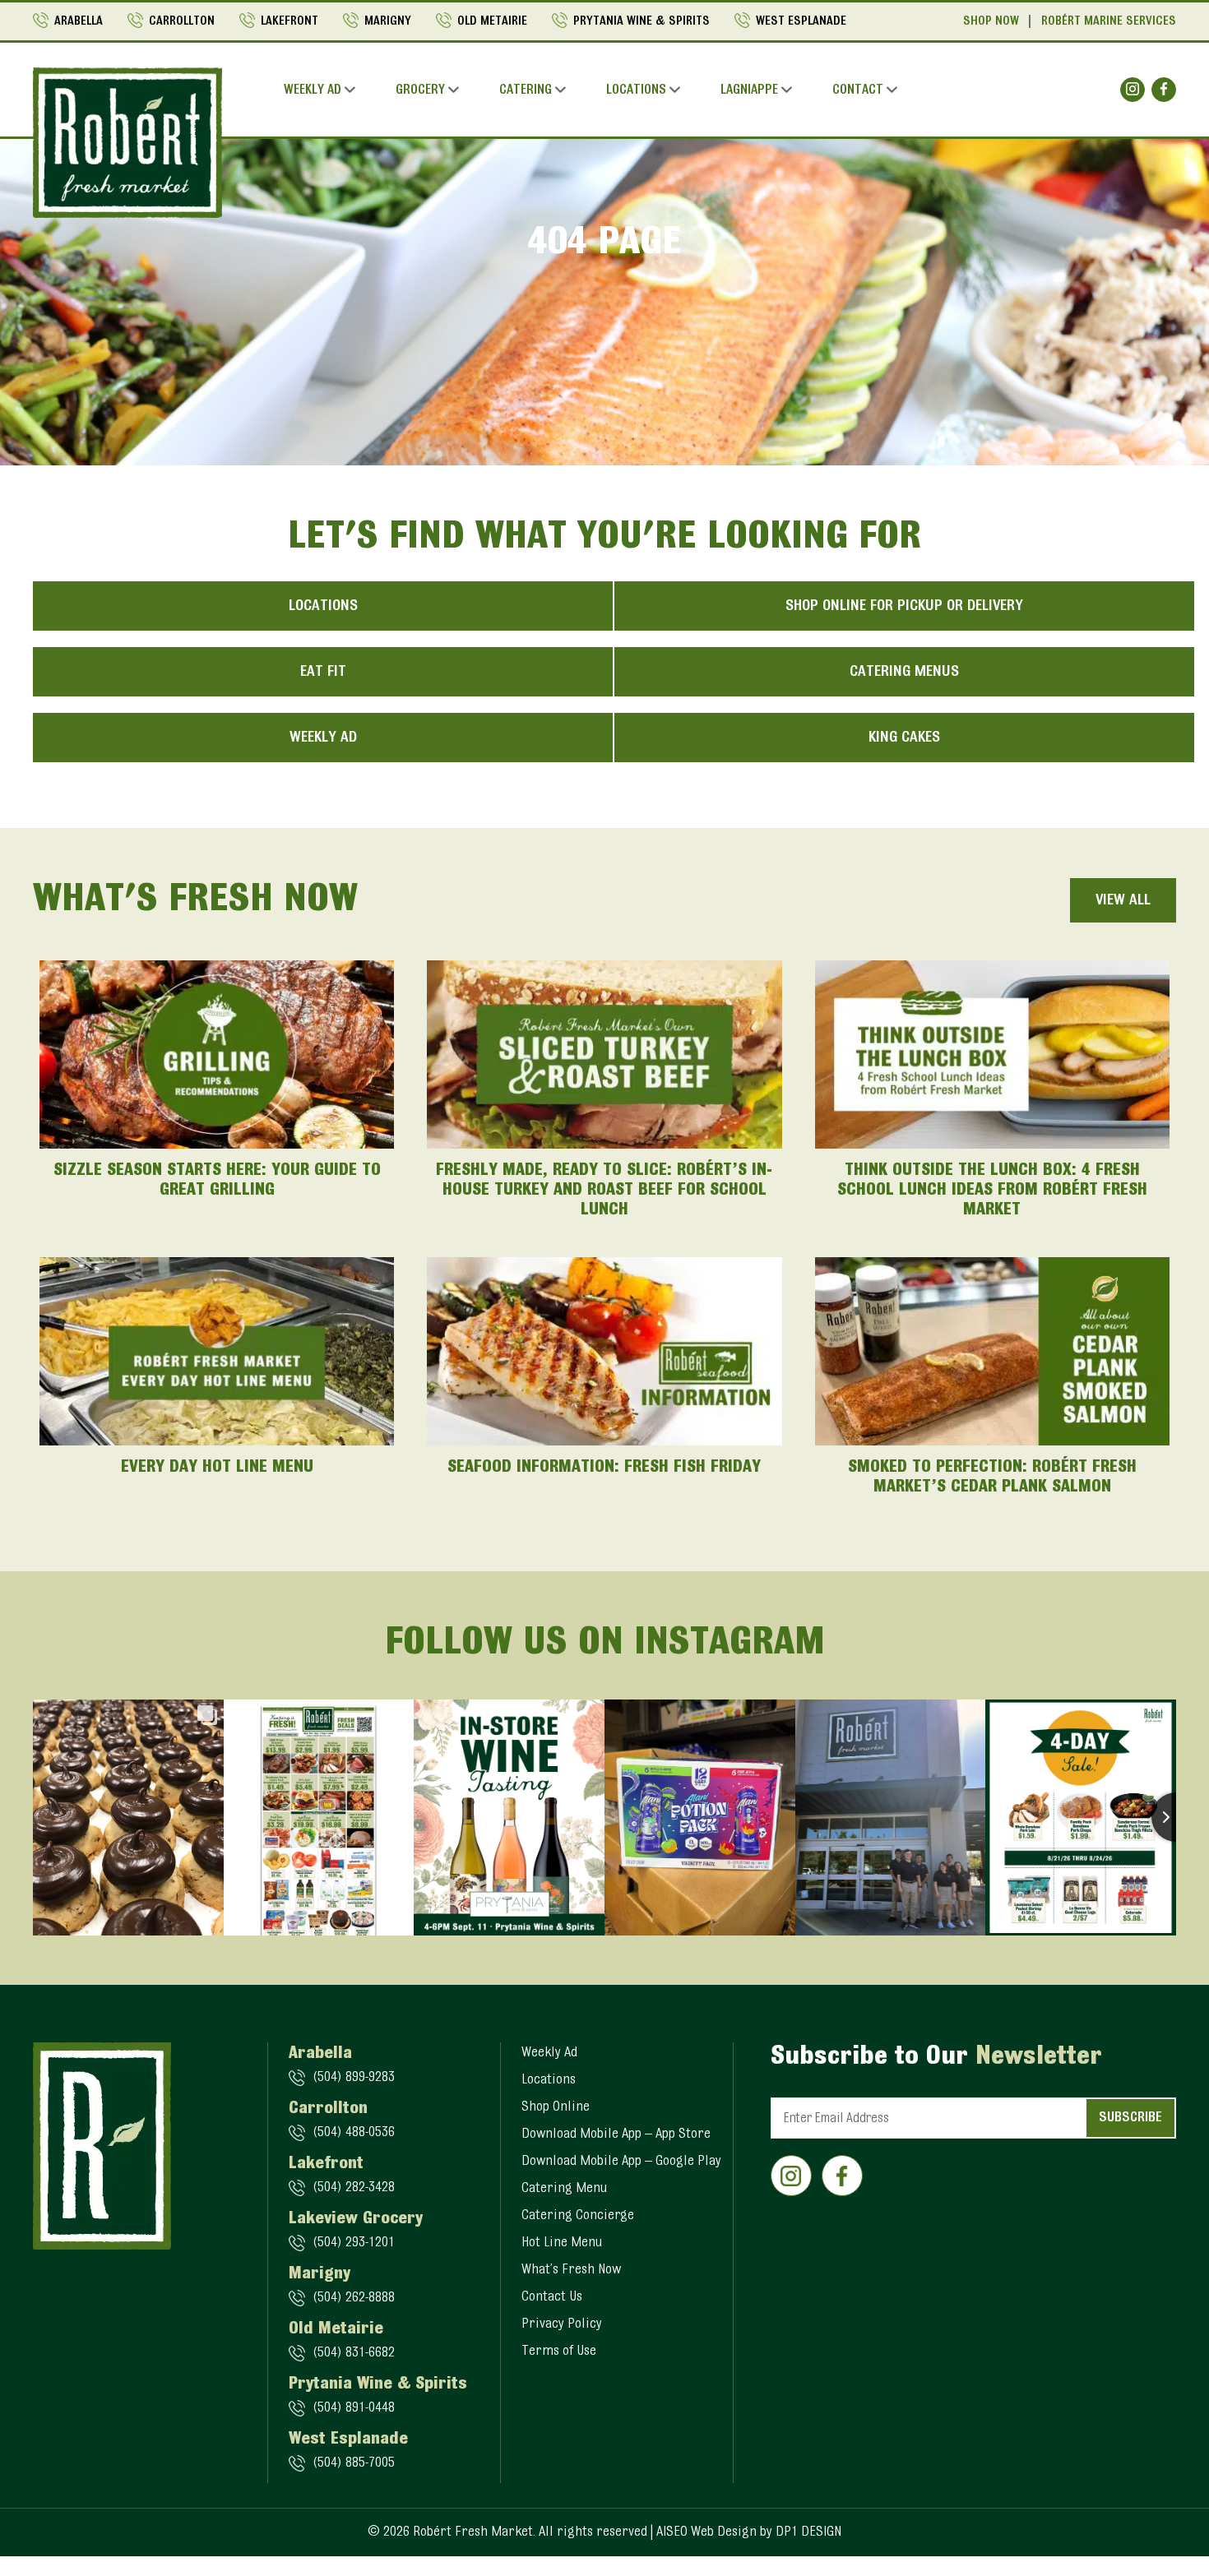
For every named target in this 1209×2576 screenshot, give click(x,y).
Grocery (420, 90)
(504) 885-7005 (354, 2463)
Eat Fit (323, 672)
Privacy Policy (562, 2324)
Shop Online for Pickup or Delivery (904, 606)
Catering (526, 90)
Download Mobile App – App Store (616, 2134)
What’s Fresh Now (571, 2270)
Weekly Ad (313, 90)
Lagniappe (749, 90)
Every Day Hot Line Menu (217, 1468)
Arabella (79, 21)
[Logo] (127, 142)
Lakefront (290, 21)
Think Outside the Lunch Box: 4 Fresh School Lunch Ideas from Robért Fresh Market (992, 1191)
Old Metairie (492, 21)
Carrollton (182, 21)
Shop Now (991, 21)
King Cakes (904, 738)
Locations (636, 90)
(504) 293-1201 (354, 2243)
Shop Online (556, 2107)
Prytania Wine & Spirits (642, 21)
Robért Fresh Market (473, 2532)
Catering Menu (564, 2189)
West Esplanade (801, 21)
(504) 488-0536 (354, 2133)
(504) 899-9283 (354, 2078)
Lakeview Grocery (356, 2219)
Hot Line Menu (562, 2243)
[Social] (1133, 90)
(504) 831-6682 (354, 2353)
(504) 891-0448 (354, 2408)
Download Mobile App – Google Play (621, 2162)
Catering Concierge (578, 2216)
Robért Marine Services (1109, 21)
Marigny (388, 21)
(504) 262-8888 (354, 2298)
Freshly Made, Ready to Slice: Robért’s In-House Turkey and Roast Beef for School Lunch (604, 1191)
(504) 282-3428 (354, 2188)
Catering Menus (904, 672)
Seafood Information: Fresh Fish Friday (604, 1468)
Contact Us (552, 2297)
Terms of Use (559, 2352)
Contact (858, 90)
